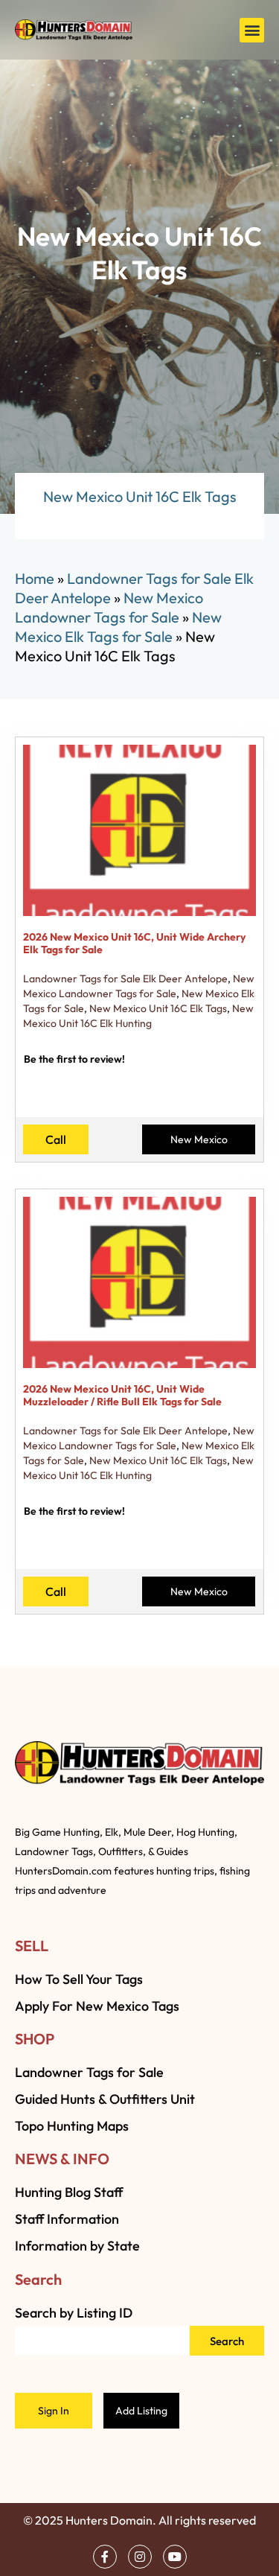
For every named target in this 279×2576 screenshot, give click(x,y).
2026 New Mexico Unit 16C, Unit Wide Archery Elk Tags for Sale (134, 943)
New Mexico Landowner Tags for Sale (109, 607)
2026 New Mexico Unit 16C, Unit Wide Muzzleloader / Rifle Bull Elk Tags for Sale (122, 1395)
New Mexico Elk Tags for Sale (118, 627)
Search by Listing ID (74, 2313)
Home (35, 578)
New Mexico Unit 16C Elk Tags (158, 1008)
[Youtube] (175, 2557)
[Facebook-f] (105, 2557)
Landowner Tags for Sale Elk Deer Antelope (125, 979)
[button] (252, 30)
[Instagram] (140, 2557)
